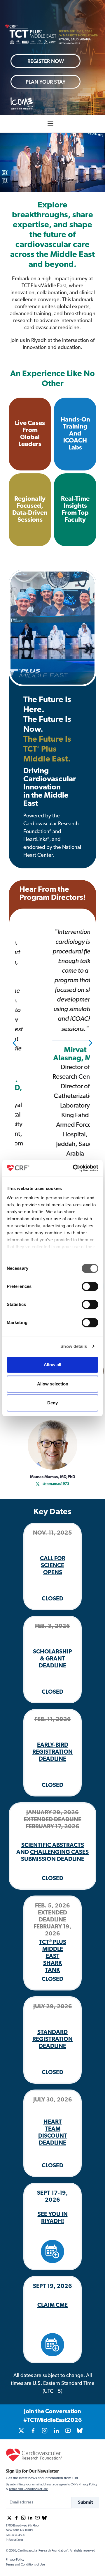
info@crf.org (14, 2540)
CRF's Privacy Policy (84, 2485)
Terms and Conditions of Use (28, 2489)
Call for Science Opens (53, 1566)
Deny (52, 1403)
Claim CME (52, 2305)
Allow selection (53, 1384)
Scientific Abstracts (53, 1845)
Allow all (52, 1365)
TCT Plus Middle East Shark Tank (53, 1956)
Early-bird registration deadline (52, 1752)
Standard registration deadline (52, 2039)
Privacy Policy (15, 2560)
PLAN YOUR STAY (46, 82)
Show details (74, 1346)
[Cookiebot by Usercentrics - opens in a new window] (74, 1168)
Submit (85, 2503)
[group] (21, 2431)
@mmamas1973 (56, 1483)
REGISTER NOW (46, 61)
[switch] (90, 1286)
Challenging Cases (59, 1852)
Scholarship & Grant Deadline (52, 1659)
